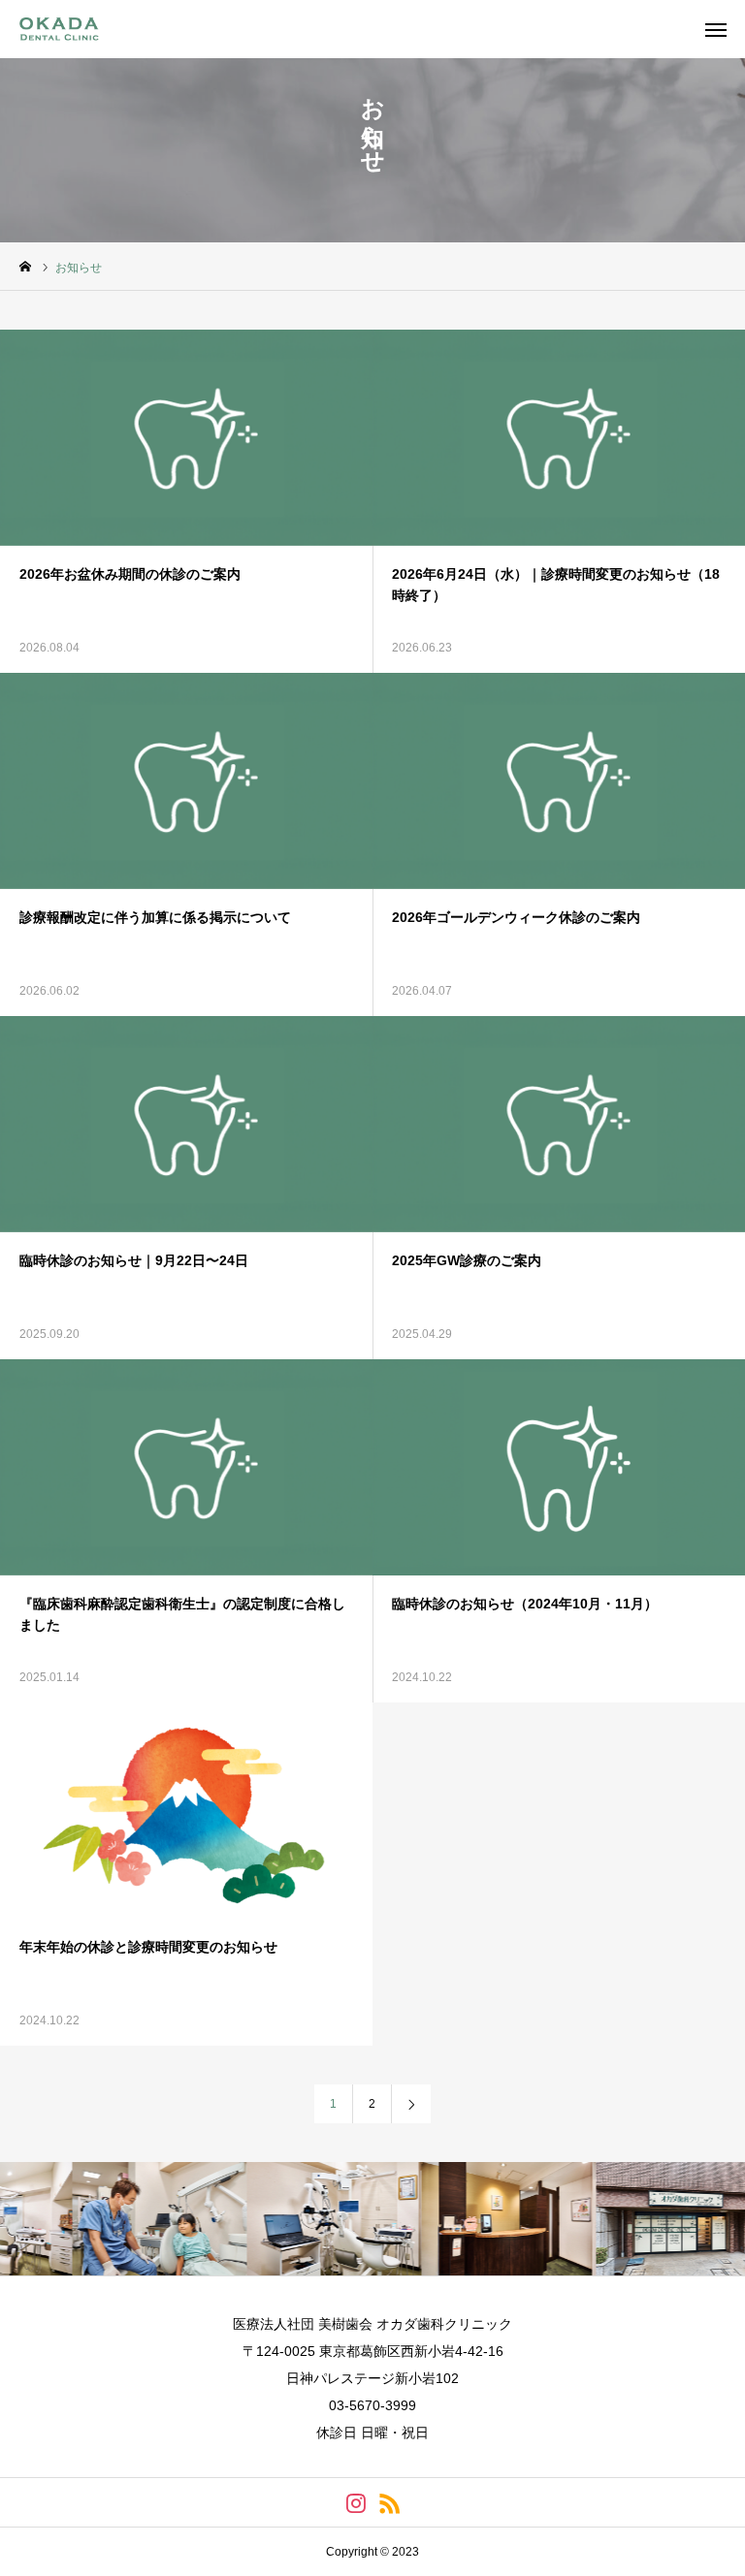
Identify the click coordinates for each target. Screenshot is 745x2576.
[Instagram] (356, 2502)
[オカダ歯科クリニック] (69, 29)
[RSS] (389, 2502)
